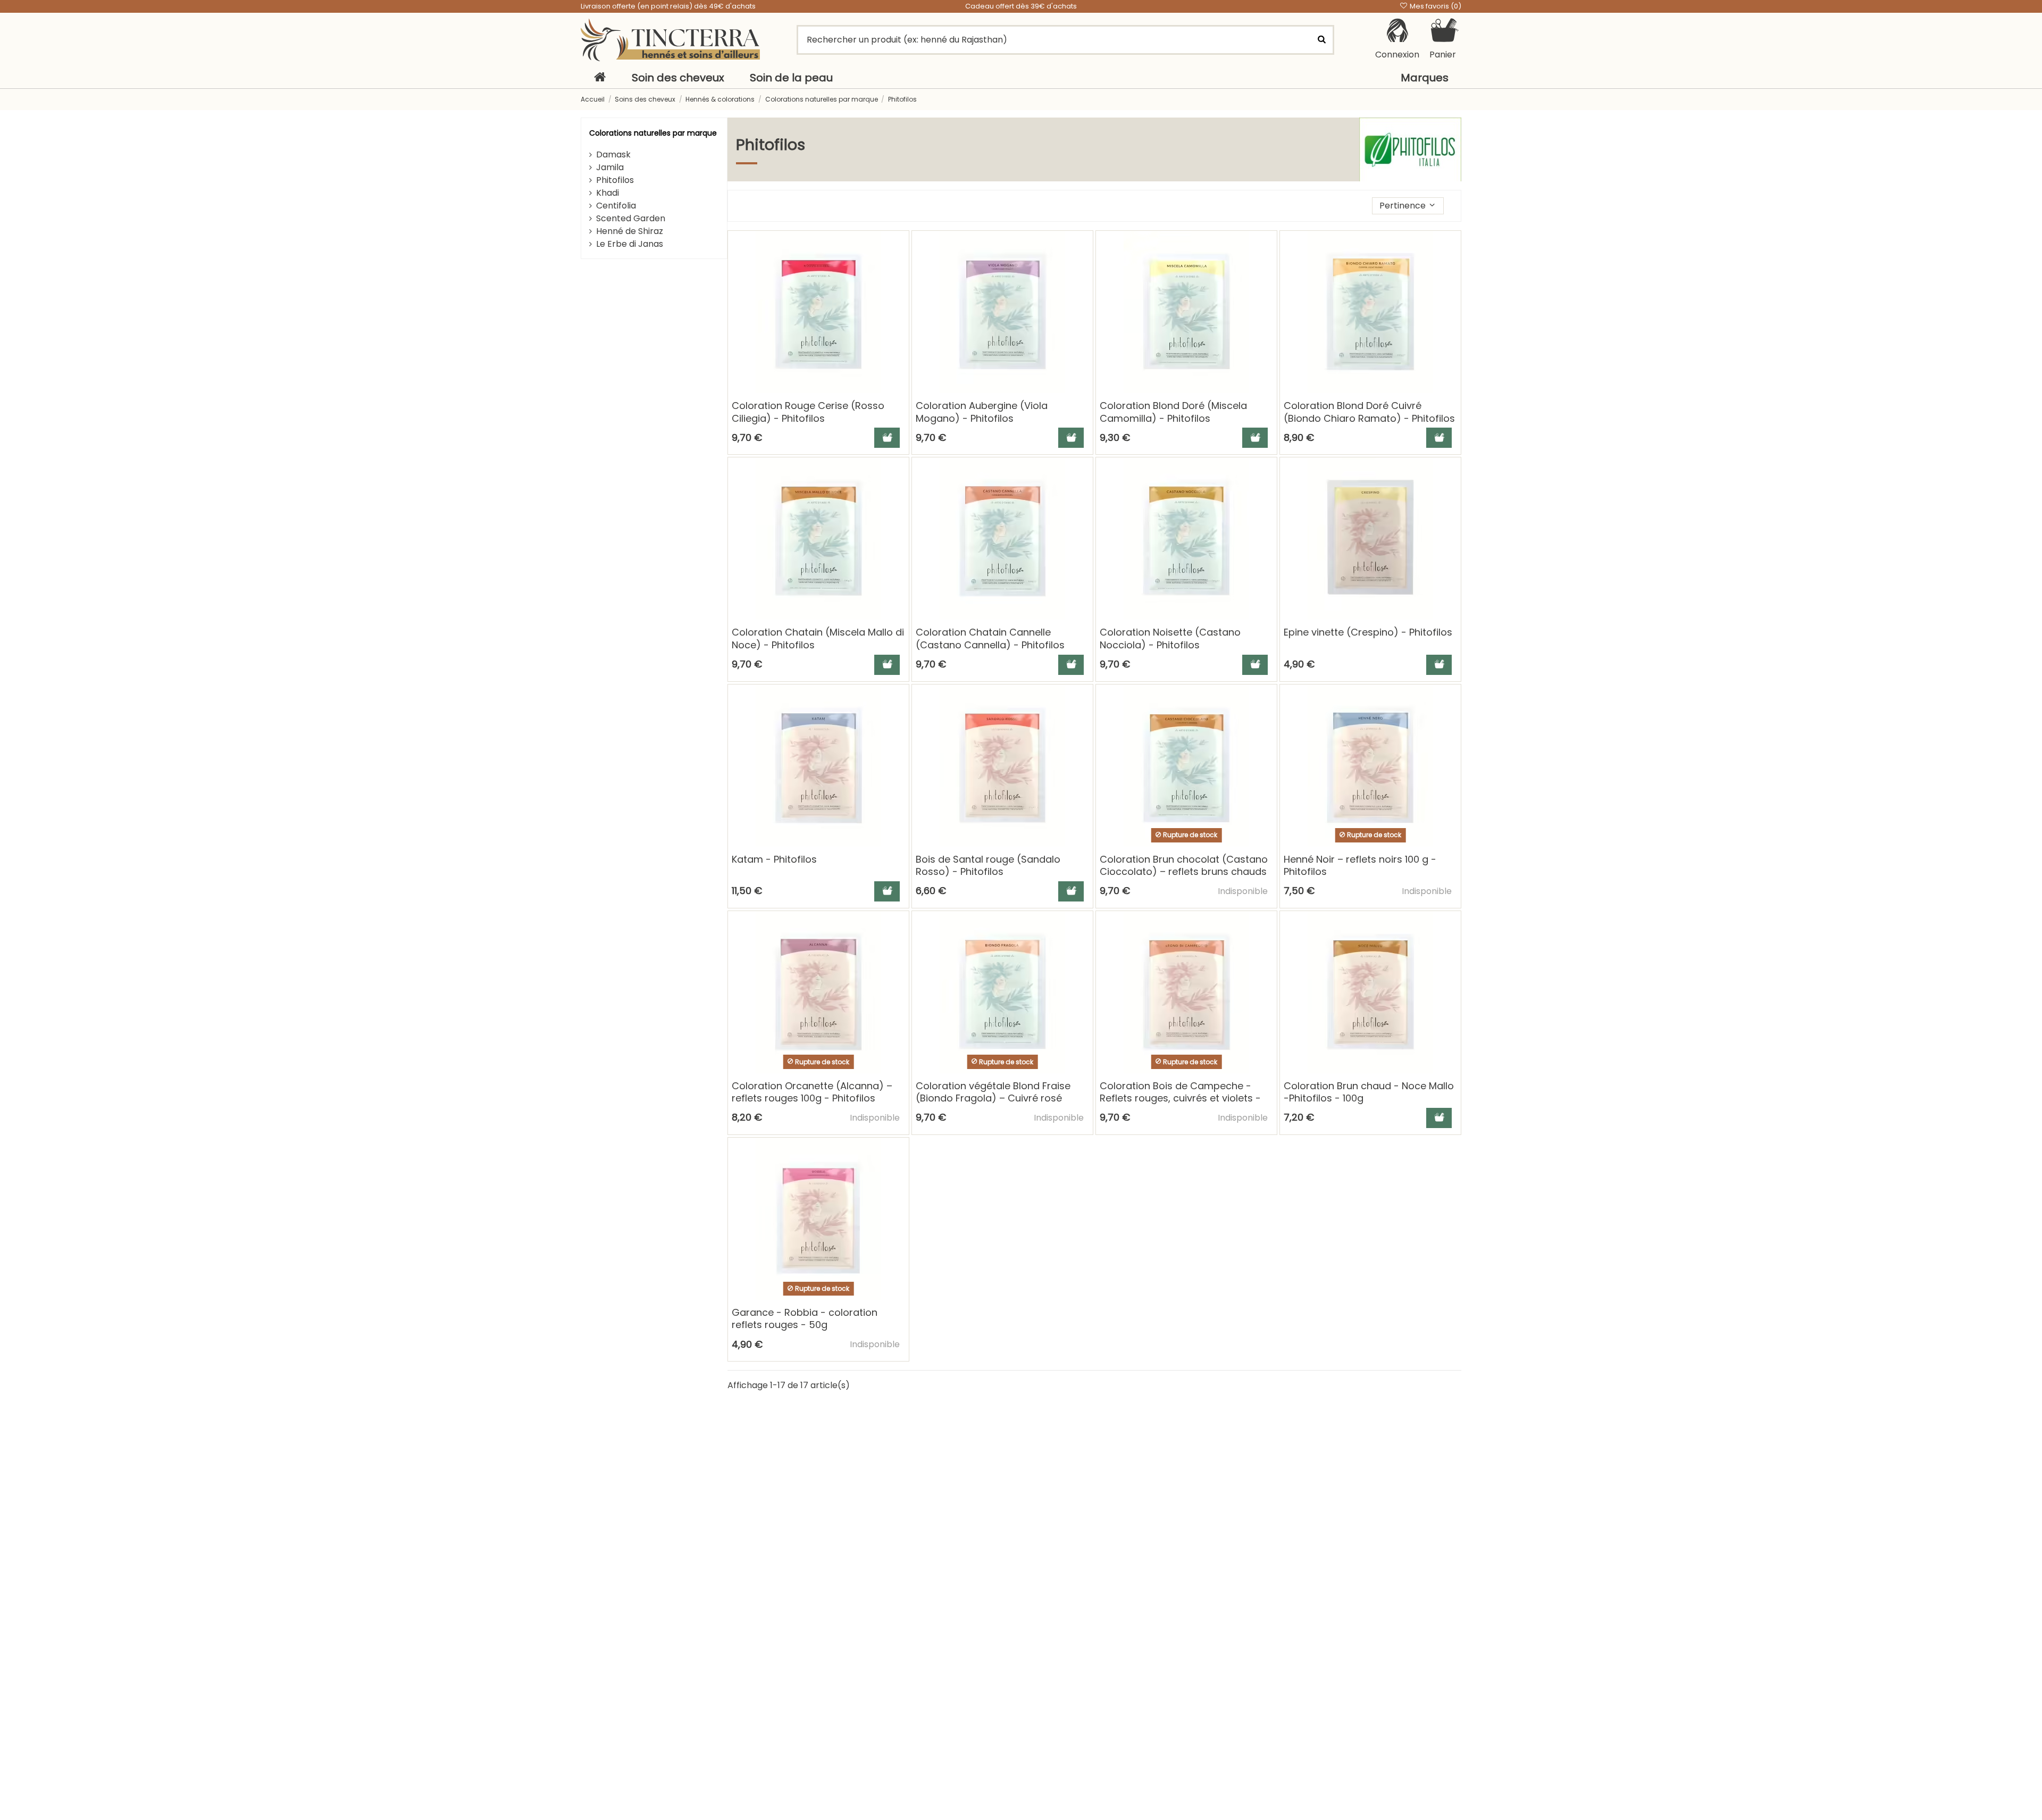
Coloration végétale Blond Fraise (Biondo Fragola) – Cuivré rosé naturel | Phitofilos (993, 1098)
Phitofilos (615, 180)
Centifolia (616, 206)
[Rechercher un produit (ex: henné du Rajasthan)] (1321, 40)
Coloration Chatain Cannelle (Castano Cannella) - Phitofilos (990, 638)
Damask (613, 155)
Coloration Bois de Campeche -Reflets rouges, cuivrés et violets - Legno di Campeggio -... (1180, 1098)
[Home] (600, 78)
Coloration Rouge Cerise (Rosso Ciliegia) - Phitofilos (808, 412)
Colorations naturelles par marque (653, 133)
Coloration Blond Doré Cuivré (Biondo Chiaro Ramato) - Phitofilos (1369, 412)
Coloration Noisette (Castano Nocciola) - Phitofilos (1170, 638)
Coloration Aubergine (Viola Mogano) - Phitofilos (982, 412)
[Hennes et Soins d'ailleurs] (670, 40)
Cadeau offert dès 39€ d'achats (1021, 6)
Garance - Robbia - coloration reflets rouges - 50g (805, 1318)
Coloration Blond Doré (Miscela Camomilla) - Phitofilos (1173, 412)
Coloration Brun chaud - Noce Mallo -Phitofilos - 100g (1369, 1092)
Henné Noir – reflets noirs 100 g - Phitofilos (1360, 865)
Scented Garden (631, 218)
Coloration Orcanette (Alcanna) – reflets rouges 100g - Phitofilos (812, 1092)
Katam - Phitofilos (774, 859)
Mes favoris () (1435, 6)
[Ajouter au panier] (887, 438)
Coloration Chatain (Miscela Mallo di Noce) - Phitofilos (818, 638)
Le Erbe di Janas (630, 244)
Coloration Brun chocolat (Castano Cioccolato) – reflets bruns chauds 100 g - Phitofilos (1184, 872)
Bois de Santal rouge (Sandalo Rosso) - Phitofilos (988, 865)
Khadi (608, 193)
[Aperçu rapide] (900, 268)
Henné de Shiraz (630, 231)
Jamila (610, 167)
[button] (1408, 206)
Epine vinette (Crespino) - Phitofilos (1368, 632)
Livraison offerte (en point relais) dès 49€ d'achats (668, 6)
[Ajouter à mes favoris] (900, 248)
